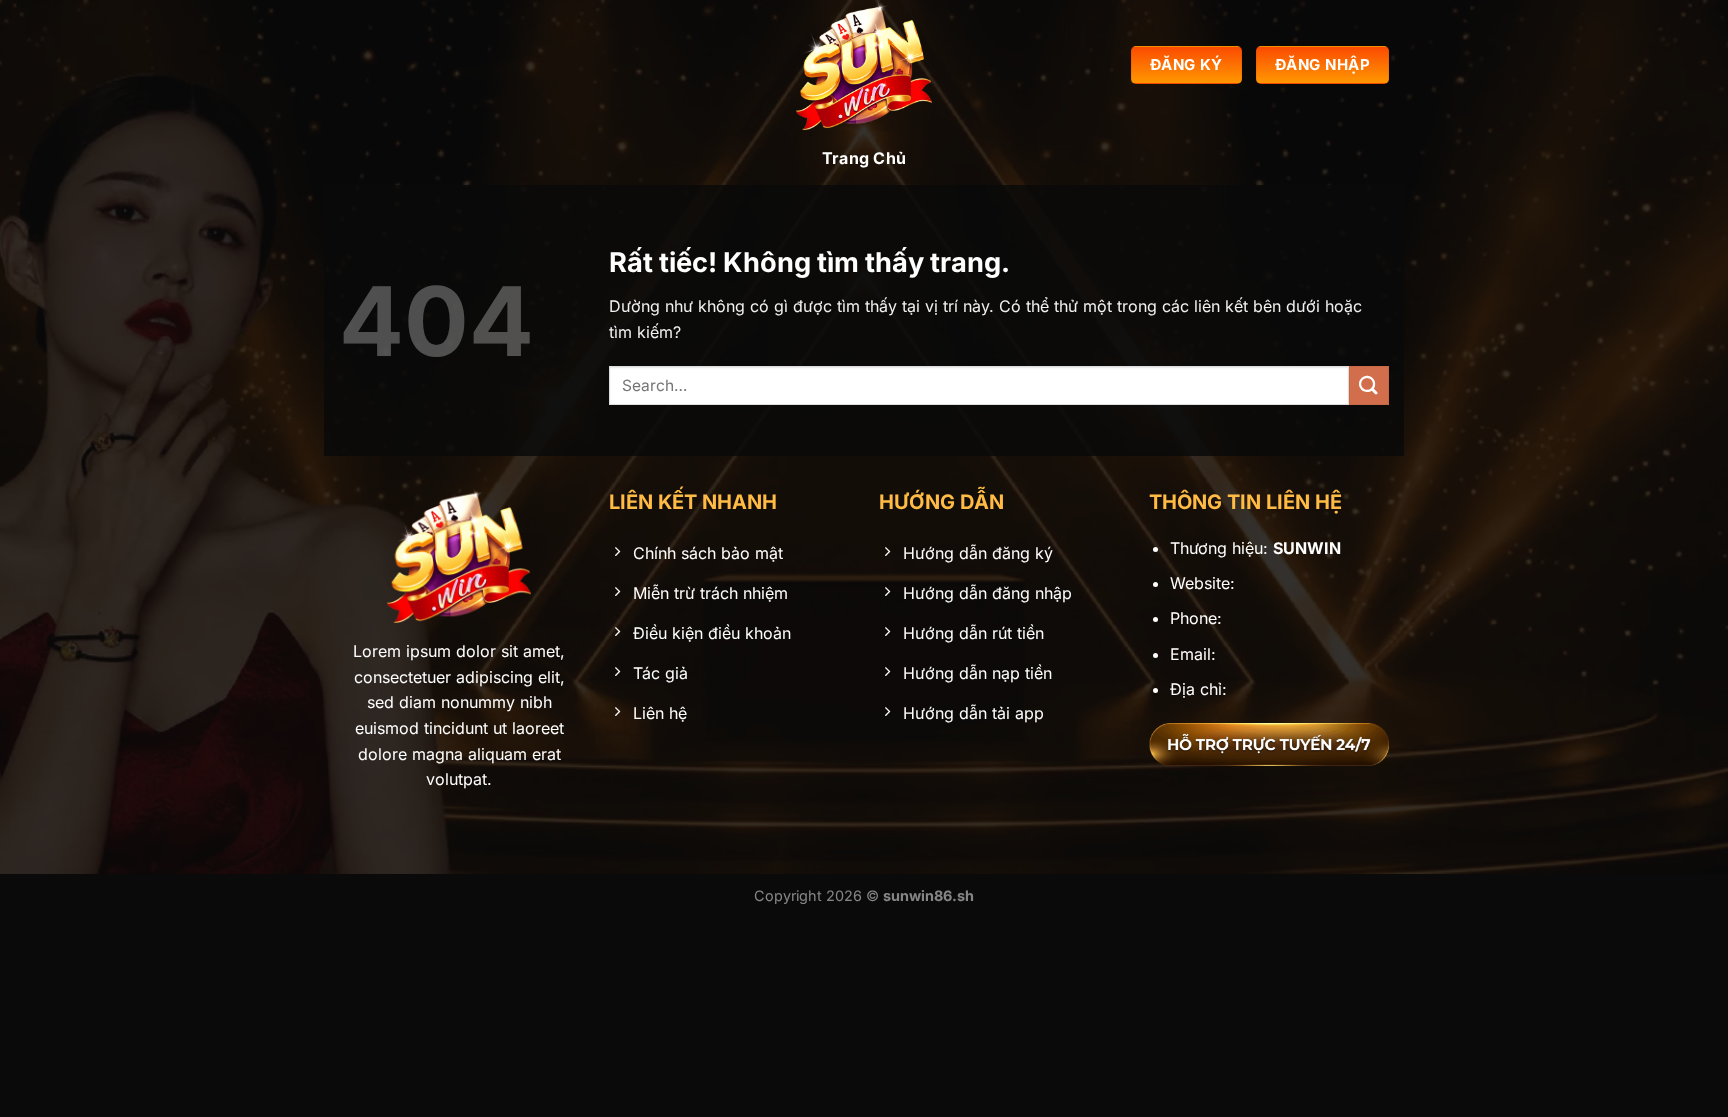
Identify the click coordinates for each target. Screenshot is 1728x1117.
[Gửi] (1369, 385)
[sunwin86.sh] (864, 65)
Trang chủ (864, 158)
